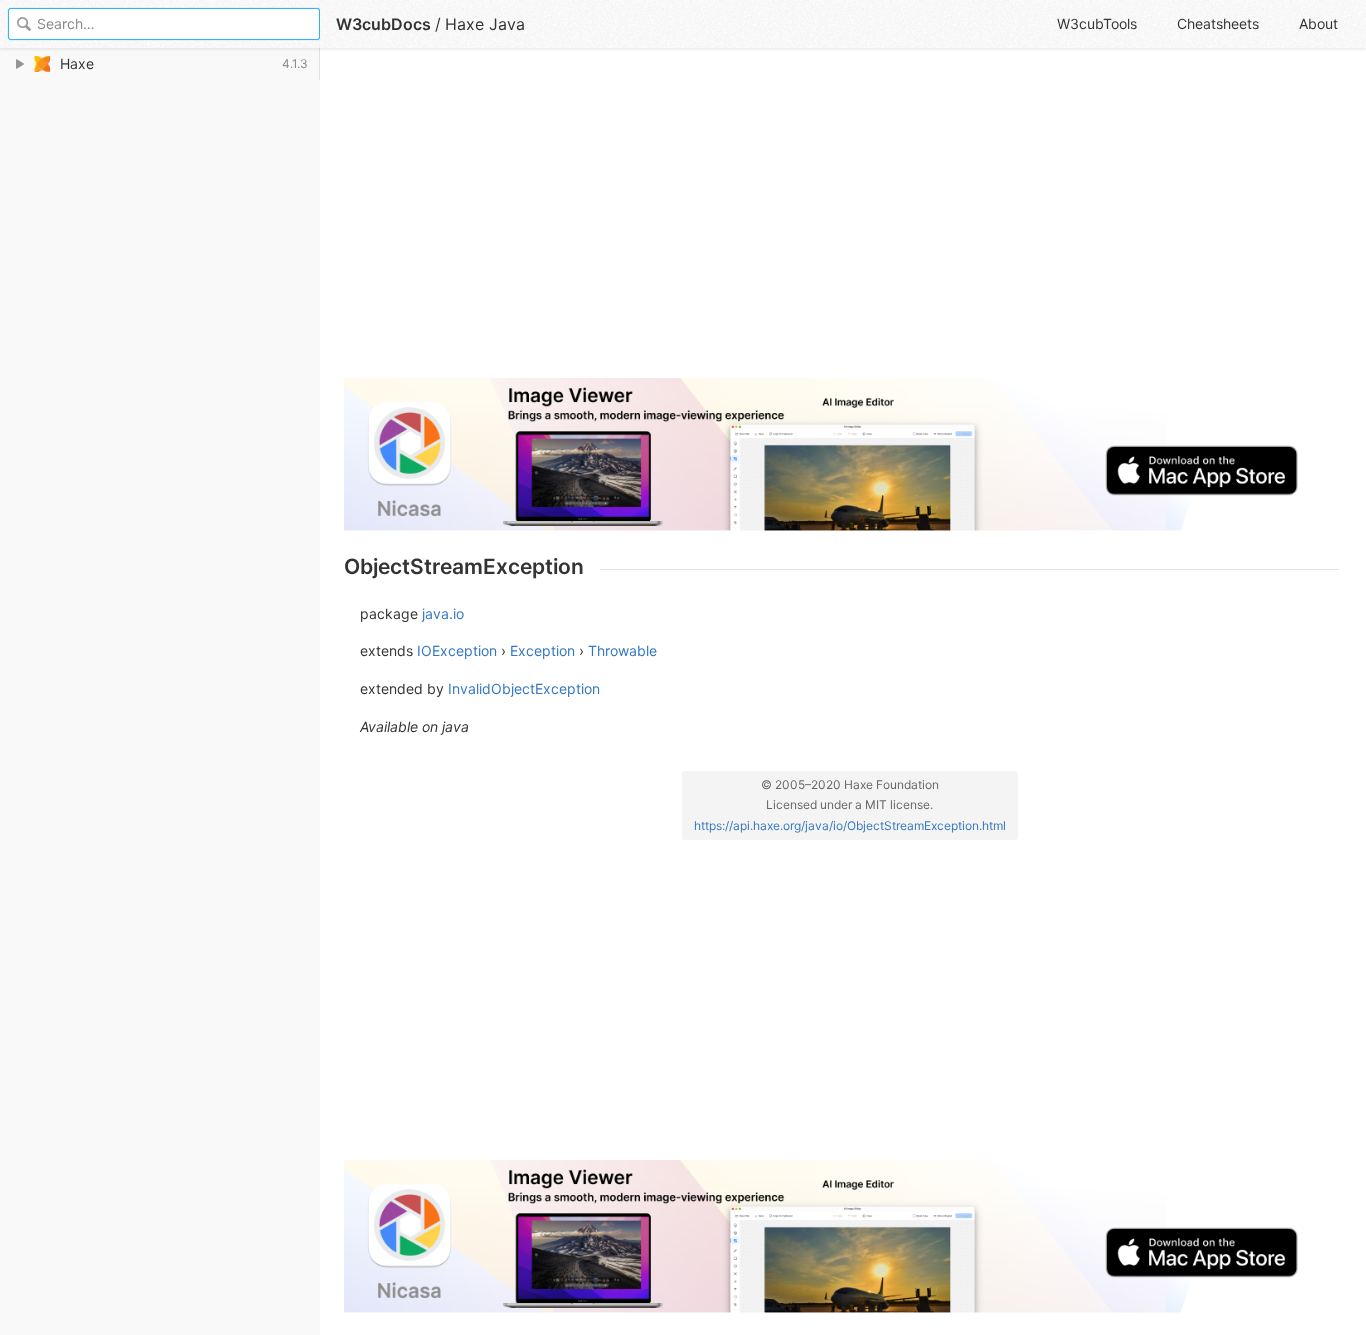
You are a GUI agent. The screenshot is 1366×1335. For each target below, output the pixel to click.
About (1318, 23)
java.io (443, 613)
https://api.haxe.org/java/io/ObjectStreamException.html (850, 825)
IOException (457, 650)
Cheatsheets (1218, 23)
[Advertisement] (841, 222)
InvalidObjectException (524, 688)
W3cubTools (1097, 23)
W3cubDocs (383, 24)
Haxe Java (485, 24)
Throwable (622, 650)
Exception (542, 650)
